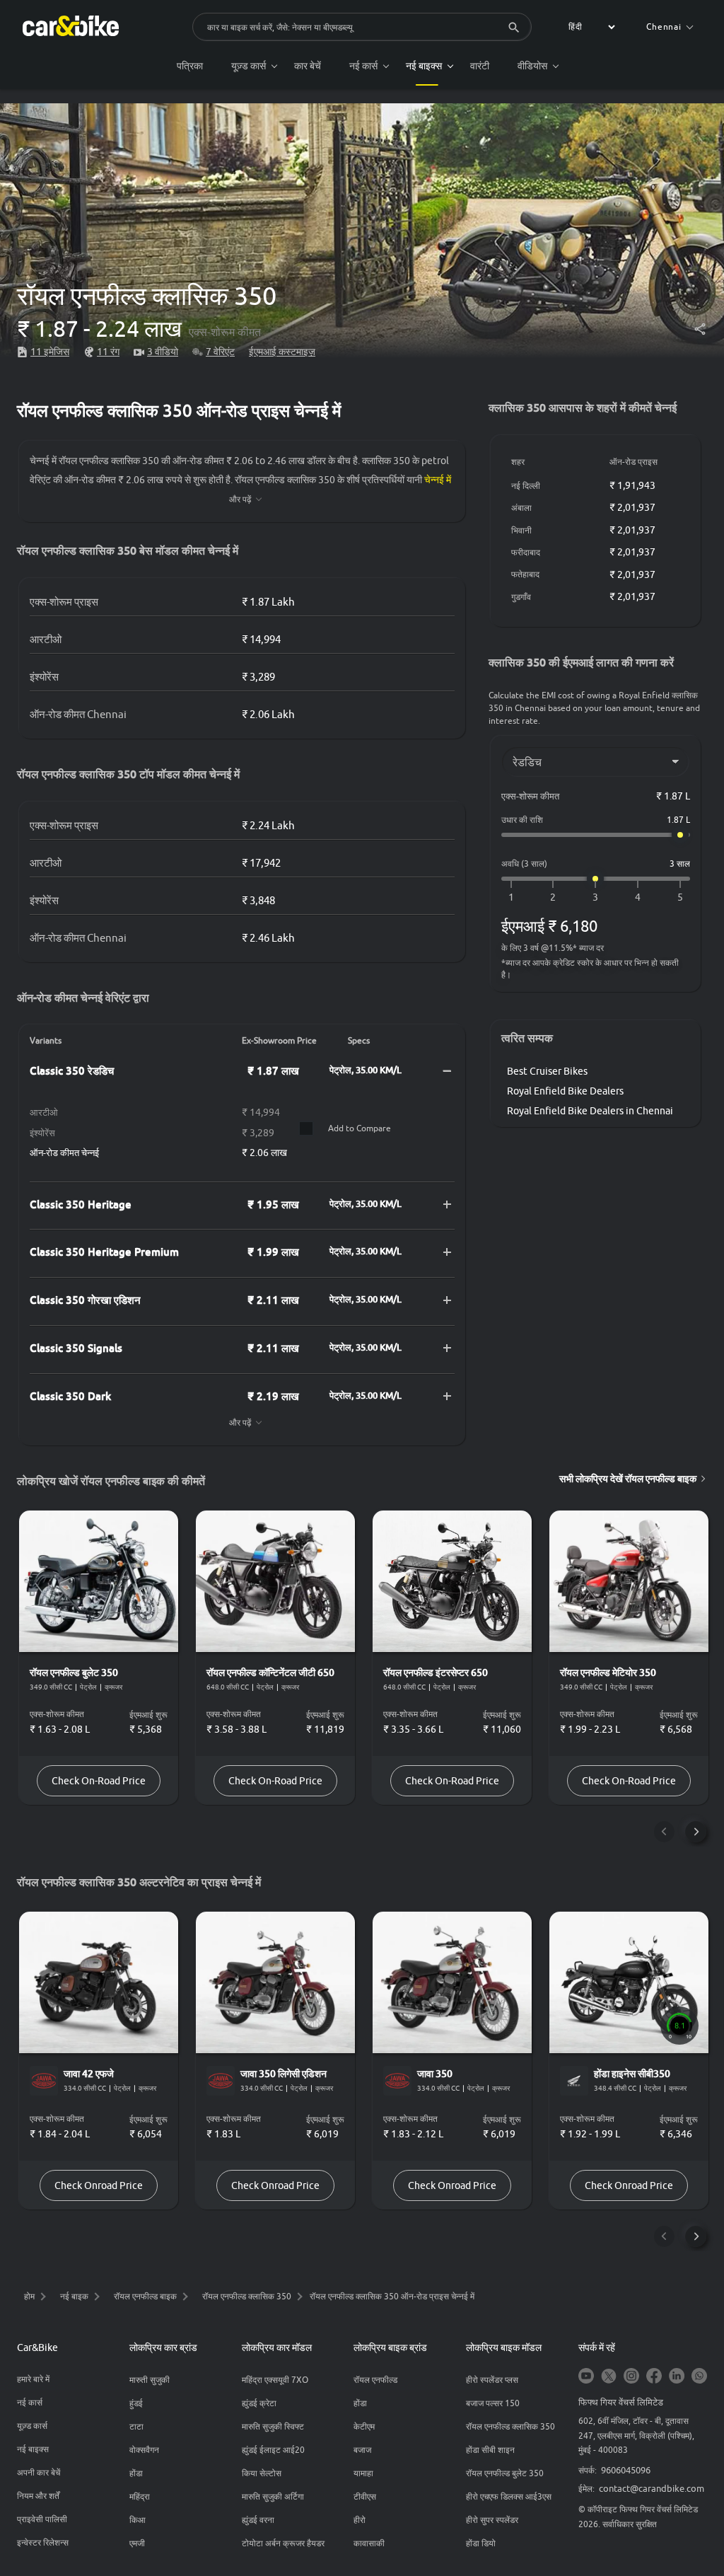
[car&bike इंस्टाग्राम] (631, 2377)
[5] (680, 897)
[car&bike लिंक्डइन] (677, 2377)
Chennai (664, 27)
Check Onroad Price (99, 2185)
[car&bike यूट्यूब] (586, 2377)
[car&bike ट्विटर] (609, 2377)
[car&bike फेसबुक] (654, 2377)
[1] (511, 897)
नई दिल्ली (526, 486)
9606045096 (626, 2470)
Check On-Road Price (99, 1781)
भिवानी (521, 530)
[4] (638, 897)
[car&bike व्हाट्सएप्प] (699, 2377)
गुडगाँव (521, 597)
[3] (595, 897)
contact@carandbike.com (652, 2488)
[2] (553, 897)
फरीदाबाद (526, 552)
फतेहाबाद (525, 574)
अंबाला (521, 508)
